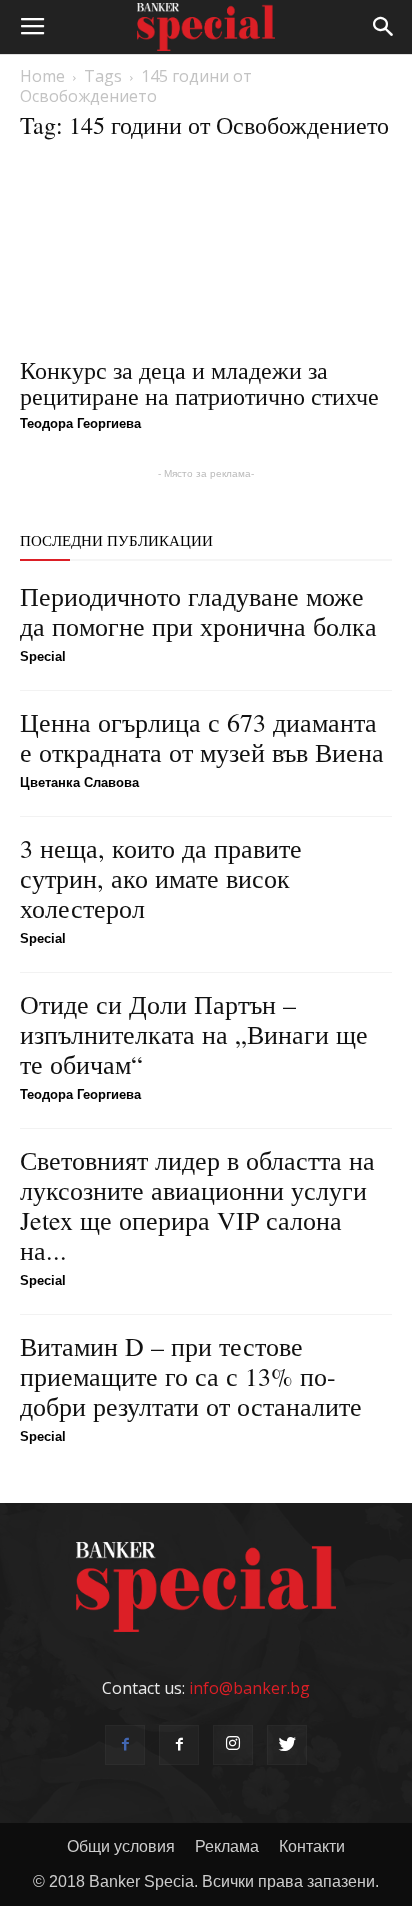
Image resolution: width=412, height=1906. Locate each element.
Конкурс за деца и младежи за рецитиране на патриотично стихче (199, 383)
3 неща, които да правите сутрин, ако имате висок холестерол (161, 878)
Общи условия (121, 1846)
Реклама (227, 1846)
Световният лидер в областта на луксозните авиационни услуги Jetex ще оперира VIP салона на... (197, 1205)
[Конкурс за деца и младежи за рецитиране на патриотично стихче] (206, 252)
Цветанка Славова (79, 782)
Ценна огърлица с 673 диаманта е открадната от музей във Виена (202, 737)
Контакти (312, 1846)
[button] (384, 27)
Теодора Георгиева (80, 423)
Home (42, 76)
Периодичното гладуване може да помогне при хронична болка (198, 611)
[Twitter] (287, 1745)
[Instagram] (233, 1745)
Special (43, 656)
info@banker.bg (249, 1688)
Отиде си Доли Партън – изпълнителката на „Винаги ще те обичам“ (194, 1034)
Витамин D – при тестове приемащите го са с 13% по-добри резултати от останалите (191, 1376)
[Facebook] (125, 1745)
